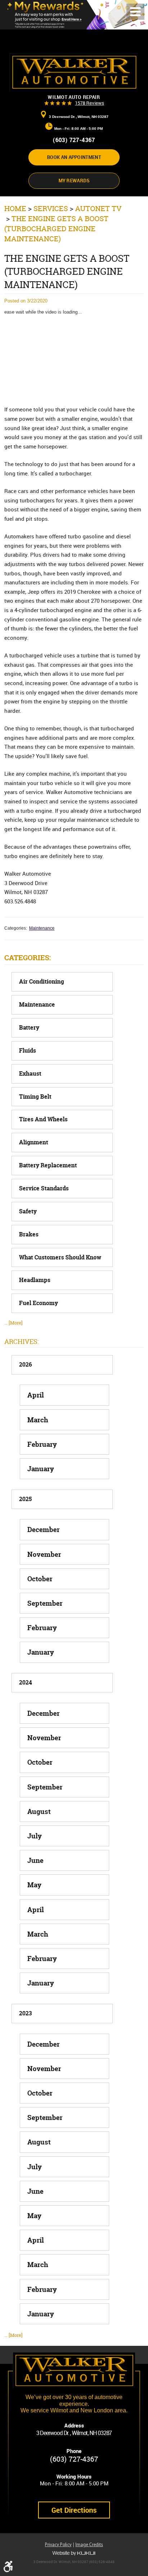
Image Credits (89, 2545)
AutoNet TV (98, 208)
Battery (29, 1028)
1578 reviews (90, 103)
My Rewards (74, 181)
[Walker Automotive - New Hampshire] (74, 72)
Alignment (34, 1142)
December (43, 1529)
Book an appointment (74, 157)
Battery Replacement (48, 1165)
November (44, 1554)
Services (51, 208)
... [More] (13, 1323)
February (42, 1444)
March (38, 1420)
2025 (26, 1499)
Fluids (27, 1051)
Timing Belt (35, 1097)
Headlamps (35, 1280)
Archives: (22, 1342)
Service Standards (44, 1188)
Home (15, 208)
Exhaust (30, 1074)
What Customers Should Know (60, 1257)
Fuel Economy (38, 1303)
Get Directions (74, 2510)
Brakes (29, 1234)
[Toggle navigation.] (135, 12)
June (35, 1860)
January (41, 1469)
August (39, 1811)
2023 (26, 2013)
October (40, 1579)
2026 (26, 1365)
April (36, 1395)
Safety (28, 1211)
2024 (26, 1683)
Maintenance (42, 928)
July (34, 1836)
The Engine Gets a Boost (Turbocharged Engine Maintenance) (56, 229)
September (45, 1603)
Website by (74, 2553)
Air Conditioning (41, 982)
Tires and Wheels (43, 1119)
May (34, 1885)
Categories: (27, 958)
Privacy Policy (58, 2545)
